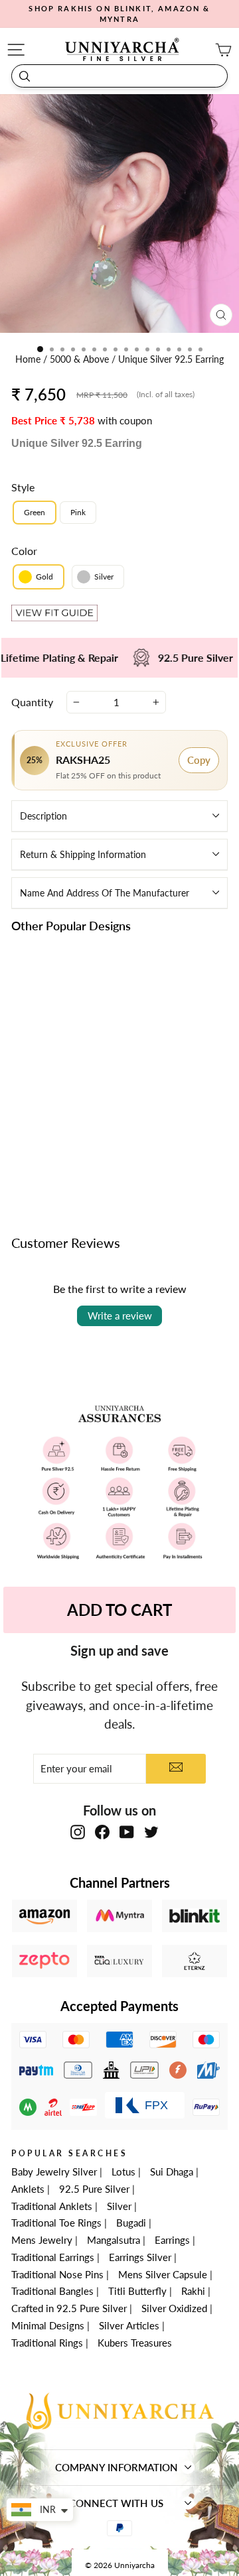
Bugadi (131, 2223)
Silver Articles (129, 2325)
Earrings (172, 2240)
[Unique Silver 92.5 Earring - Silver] (69, 1123)
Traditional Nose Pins (57, 2274)
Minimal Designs (48, 2325)
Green (35, 512)
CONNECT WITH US (116, 2503)
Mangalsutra (114, 2240)
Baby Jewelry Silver (54, 2172)
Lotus (123, 2172)
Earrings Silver (140, 2257)
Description (43, 816)
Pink (78, 512)
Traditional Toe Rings (56, 2223)
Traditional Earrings (53, 2257)
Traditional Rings (47, 2343)
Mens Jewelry (42, 2240)
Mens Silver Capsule (163, 2274)
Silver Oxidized (174, 2308)
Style (23, 487)
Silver (119, 2206)
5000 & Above (81, 359)
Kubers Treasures (135, 2343)
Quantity (32, 702)
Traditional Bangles (52, 2291)
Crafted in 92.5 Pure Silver (69, 2308)
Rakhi (193, 2291)
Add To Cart (119, 1610)
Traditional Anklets (52, 2206)
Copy (199, 760)
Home (29, 359)
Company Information (117, 2467)
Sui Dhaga (172, 2172)
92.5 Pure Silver (94, 2189)
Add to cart (62, 1153)
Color (24, 551)
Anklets (28, 2189)
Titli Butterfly (137, 2291)
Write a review (120, 1316)
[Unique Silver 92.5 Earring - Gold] (54, 1123)
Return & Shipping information (83, 854)
